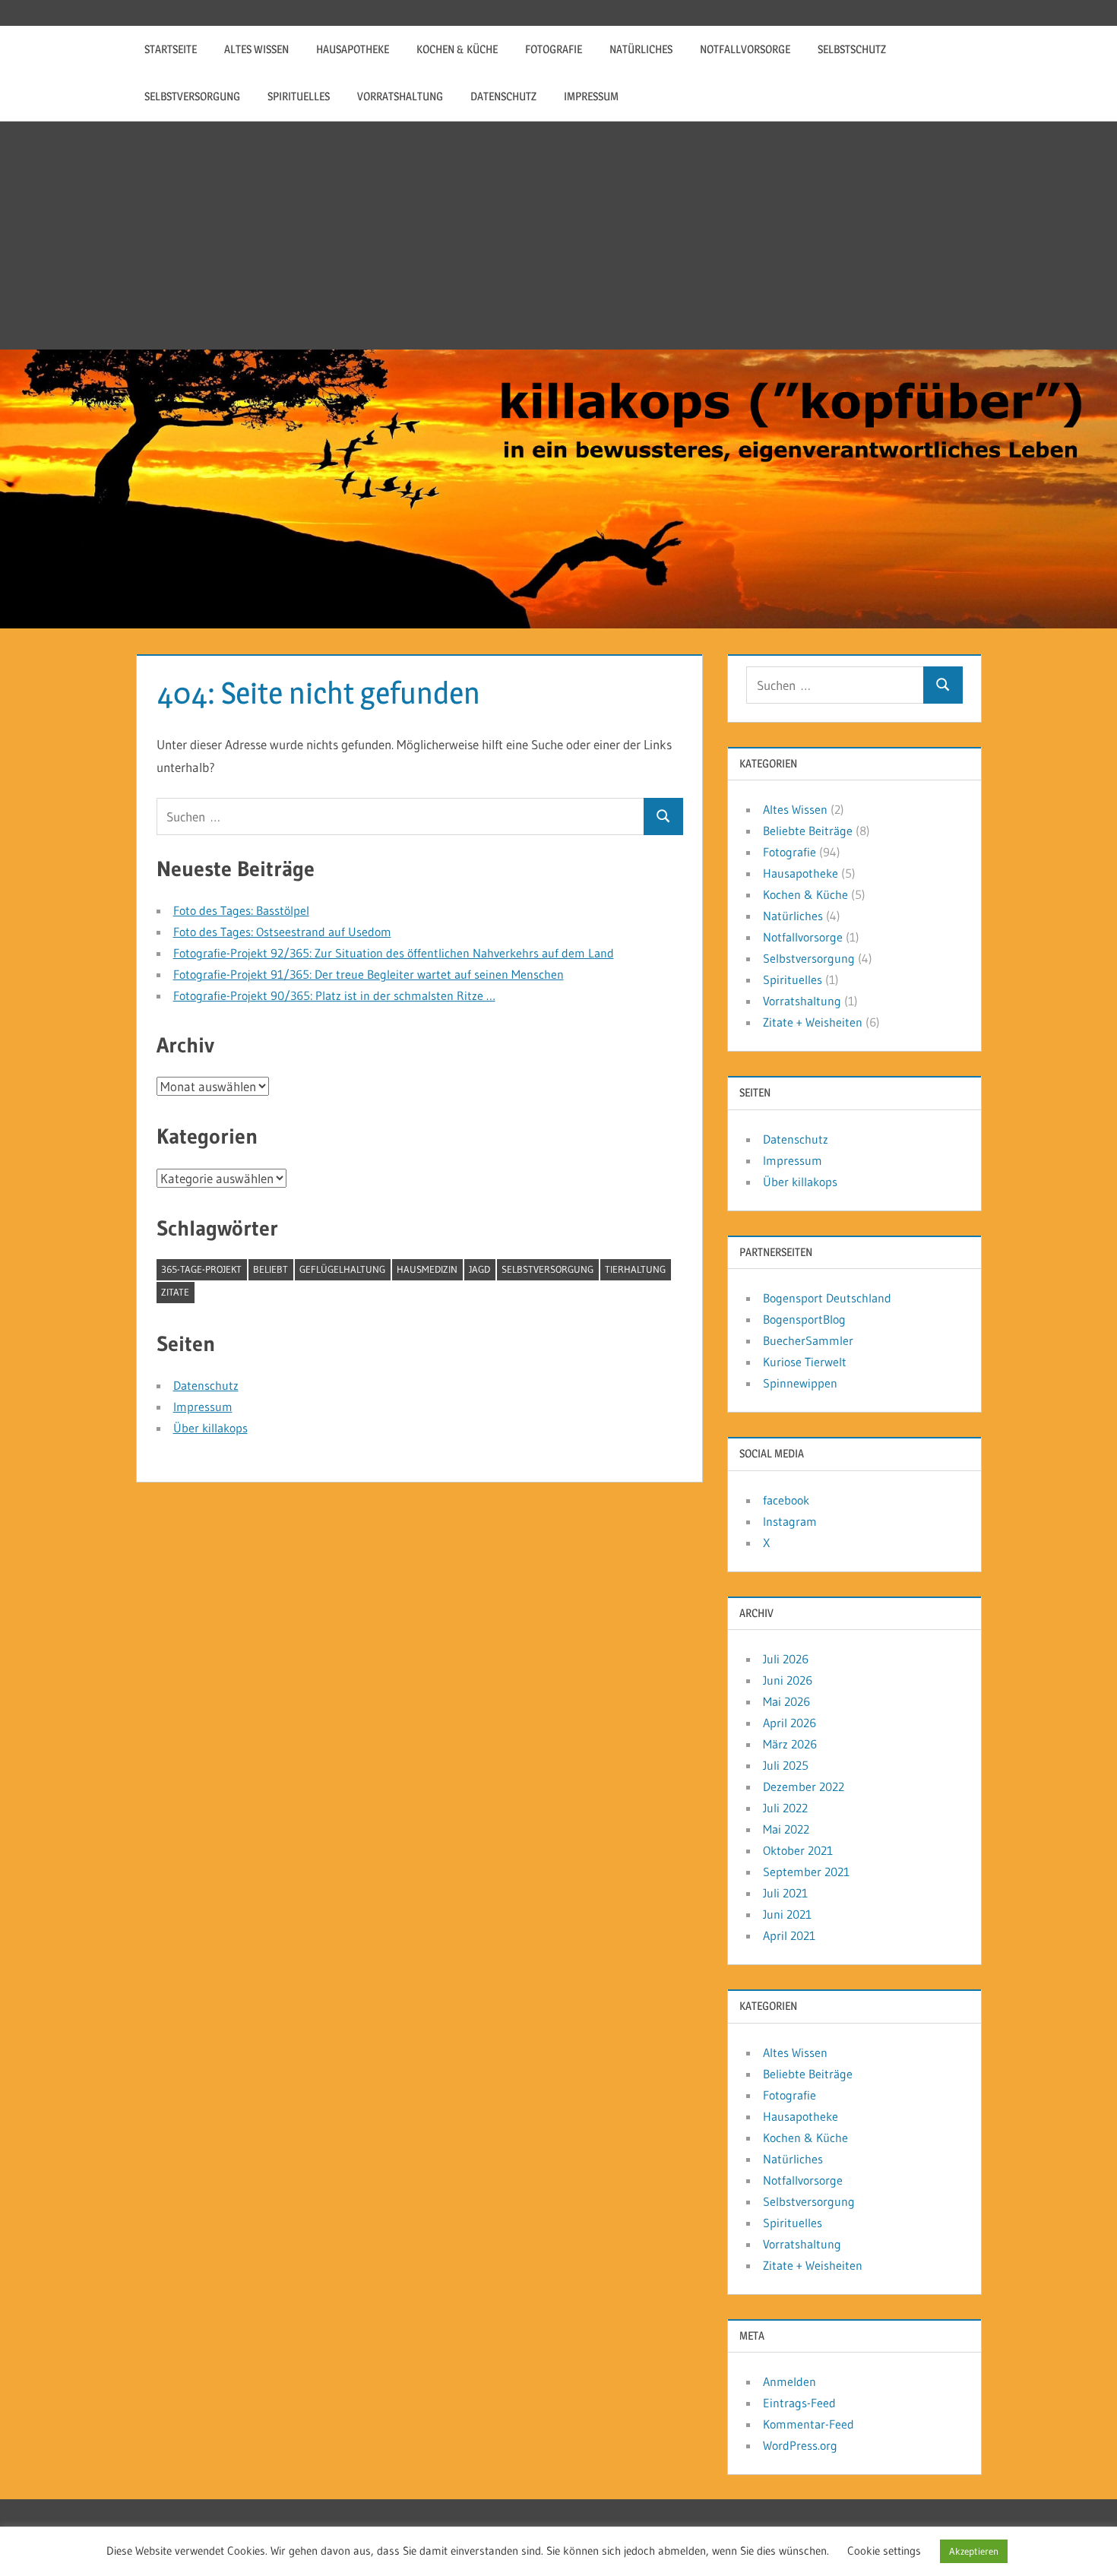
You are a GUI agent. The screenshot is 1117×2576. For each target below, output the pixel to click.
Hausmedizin (427, 1269)
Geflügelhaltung (342, 1269)
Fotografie (554, 49)
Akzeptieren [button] (974, 2551)
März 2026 (790, 1744)
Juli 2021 (785, 1893)
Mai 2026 (786, 1701)
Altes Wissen (256, 49)
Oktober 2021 (798, 1850)
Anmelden (789, 2381)
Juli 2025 (786, 1765)
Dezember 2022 (804, 1786)
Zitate (175, 1292)
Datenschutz (503, 96)
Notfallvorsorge (745, 49)
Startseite (171, 49)
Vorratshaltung (400, 96)
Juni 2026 (788, 1680)
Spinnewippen (800, 1383)
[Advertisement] (558, 236)
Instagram (790, 1521)
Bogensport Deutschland (827, 1298)
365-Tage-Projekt (201, 1269)
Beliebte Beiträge (808, 831)
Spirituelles (299, 96)
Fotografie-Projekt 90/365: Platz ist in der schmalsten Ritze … (334, 995)
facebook (786, 1500)
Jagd (479, 1269)
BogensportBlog (804, 1319)
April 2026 (789, 1723)
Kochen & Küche (457, 49)
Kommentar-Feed (808, 2424)
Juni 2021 (787, 1914)
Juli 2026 (786, 1659)
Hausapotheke (353, 49)
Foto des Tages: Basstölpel (241, 910)
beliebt (271, 1269)
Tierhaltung (635, 1269)
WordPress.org (800, 2445)
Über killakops (210, 1428)
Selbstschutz (852, 49)
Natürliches (641, 49)
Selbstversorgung (192, 96)
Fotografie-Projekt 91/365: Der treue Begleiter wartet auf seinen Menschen (369, 974)
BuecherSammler (808, 1340)
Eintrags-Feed (799, 2403)
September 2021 (806, 1872)
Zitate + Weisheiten (813, 1022)
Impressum (591, 96)
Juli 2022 (785, 1808)
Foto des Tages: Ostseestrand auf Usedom (282, 932)
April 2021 (789, 1935)
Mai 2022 (786, 1829)
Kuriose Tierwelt (805, 1362)
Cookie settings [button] (884, 2551)
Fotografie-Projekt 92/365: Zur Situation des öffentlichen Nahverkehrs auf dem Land (394, 953)
